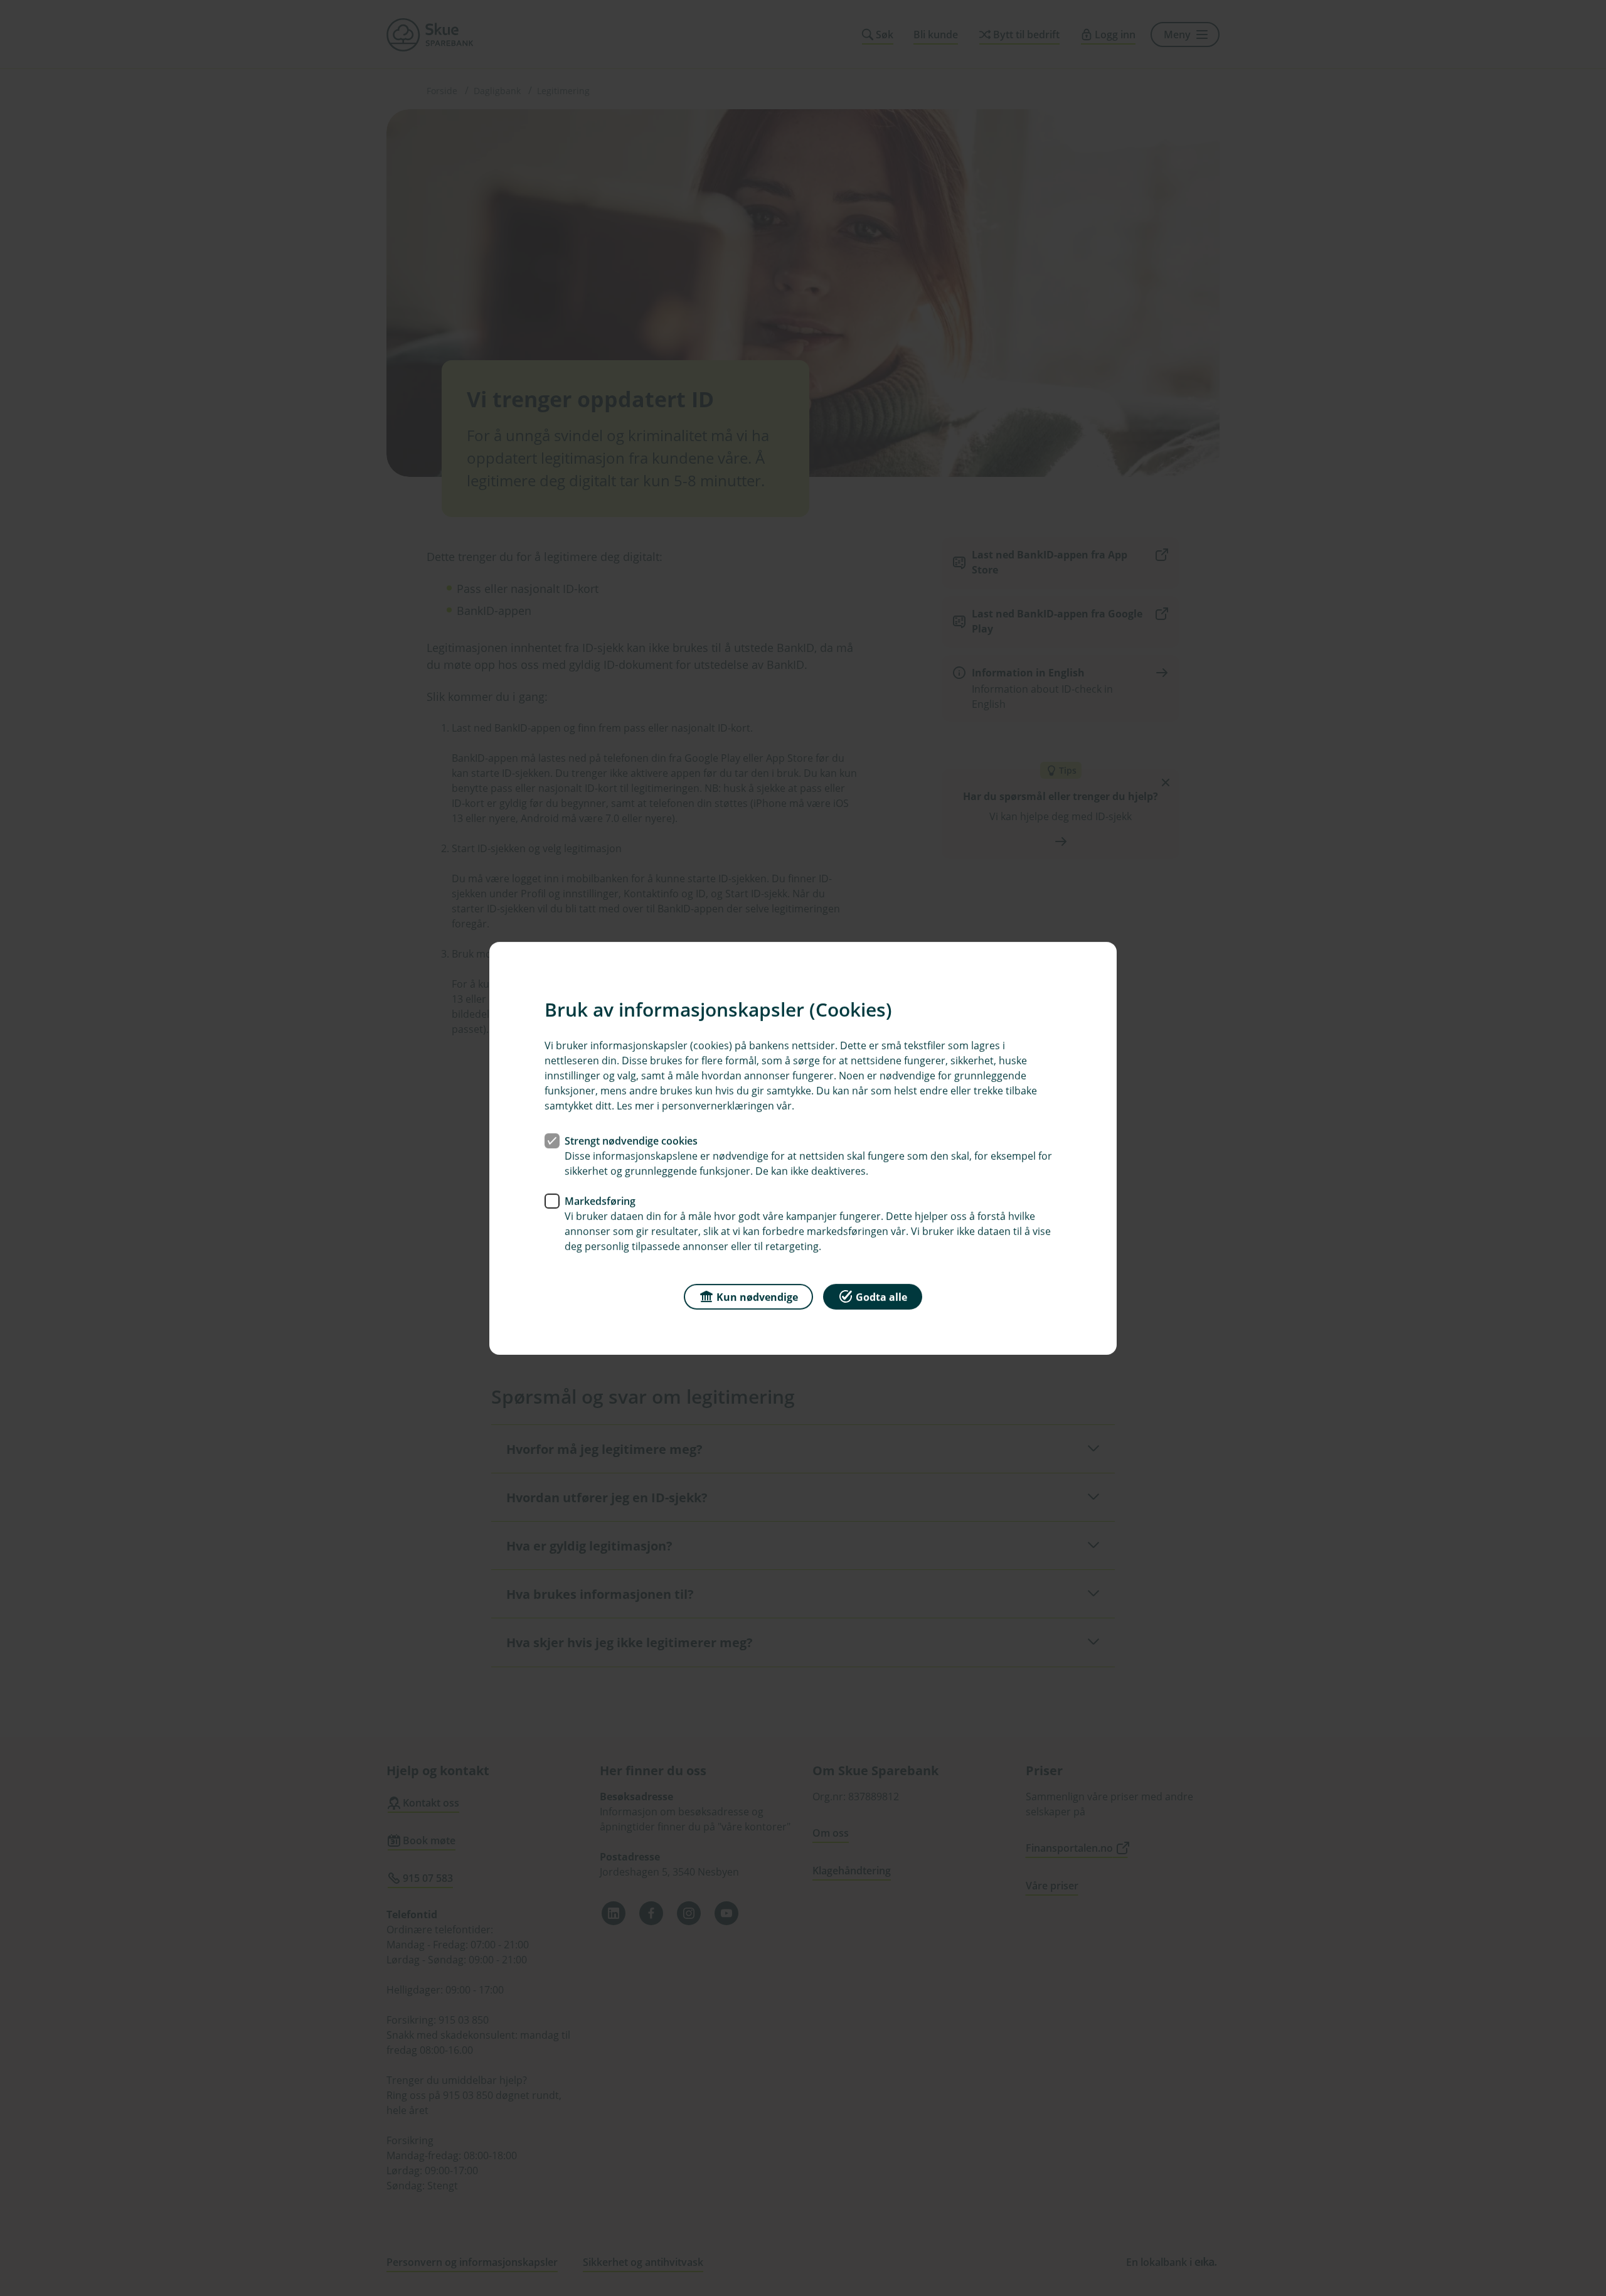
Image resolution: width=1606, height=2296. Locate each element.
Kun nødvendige (757, 1296)
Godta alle (881, 1296)
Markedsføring (600, 1200)
